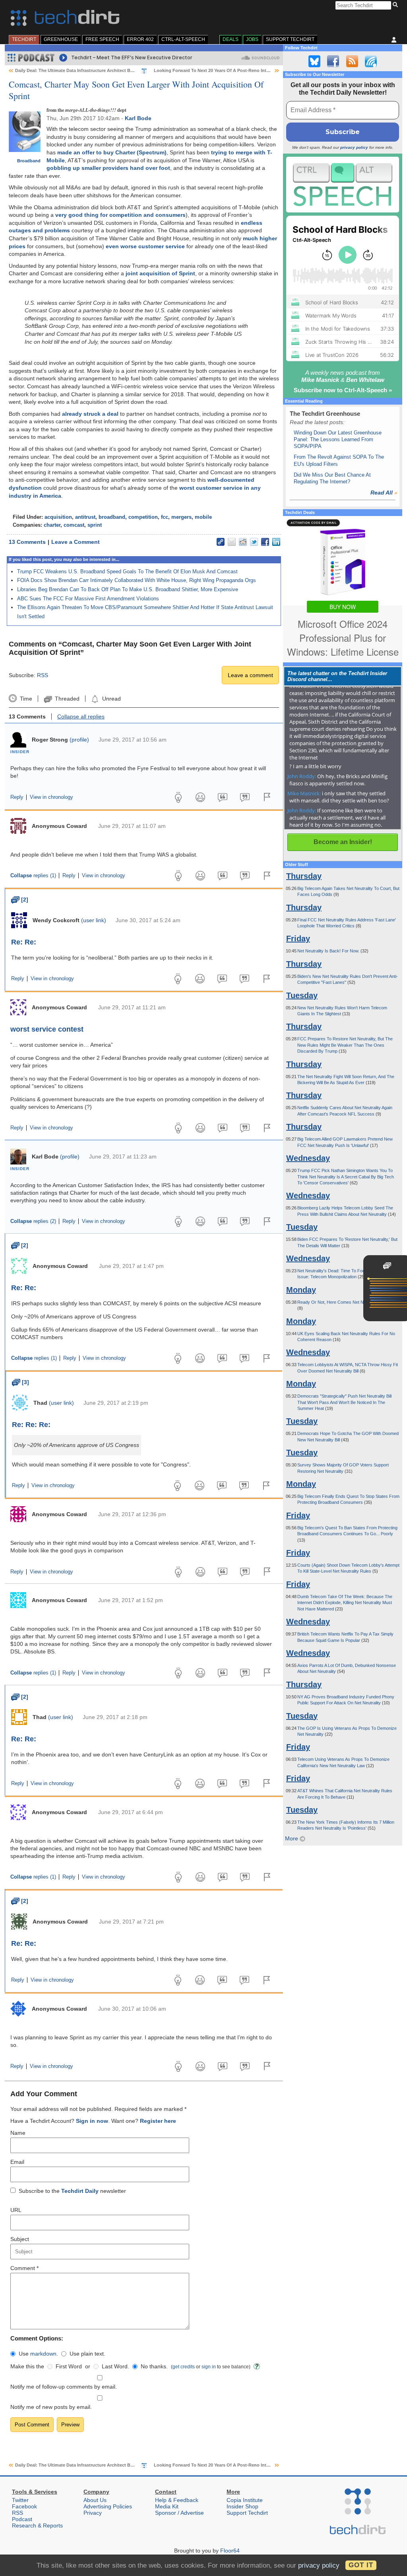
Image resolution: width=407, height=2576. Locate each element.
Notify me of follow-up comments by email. (64, 2387)
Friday (298, 938)
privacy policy (354, 147)
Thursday (304, 876)
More (292, 1838)
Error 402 (140, 39)
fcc (165, 517)
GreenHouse (61, 39)
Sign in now (92, 2121)
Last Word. (115, 2366)
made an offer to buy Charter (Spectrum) (112, 152)
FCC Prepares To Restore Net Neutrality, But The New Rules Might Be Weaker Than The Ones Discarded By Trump (345, 1045)
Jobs (252, 39)
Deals (231, 39)
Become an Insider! (343, 842)
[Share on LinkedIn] (276, 542)
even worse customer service (145, 246)
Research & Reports (37, 2525)
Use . (38, 2354)
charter (52, 525)
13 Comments (27, 542)
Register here (158, 2121)
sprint (95, 525)
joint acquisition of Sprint (160, 273)
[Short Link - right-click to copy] (221, 542)
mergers (181, 517)
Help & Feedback (177, 2500)
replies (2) (33, 1221)
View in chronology (51, 797)
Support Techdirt (290, 39)
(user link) (94, 920)
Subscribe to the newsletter (72, 2191)
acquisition (58, 517)
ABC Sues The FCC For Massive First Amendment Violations (88, 599)
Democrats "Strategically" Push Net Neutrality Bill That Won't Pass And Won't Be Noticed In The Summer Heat (344, 1402)
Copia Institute (245, 2500)
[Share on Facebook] (265, 542)
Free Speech (102, 39)
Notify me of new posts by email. (51, 2407)
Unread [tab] (111, 699)
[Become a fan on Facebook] (333, 61)
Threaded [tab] (67, 699)
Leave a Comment (76, 542)
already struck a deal (90, 414)
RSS (43, 675)
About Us (95, 2500)
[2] (20, 900)
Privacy (93, 2513)
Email (17, 2162)
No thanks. (154, 2366)
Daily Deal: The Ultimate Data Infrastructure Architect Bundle (79, 70)
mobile (203, 517)
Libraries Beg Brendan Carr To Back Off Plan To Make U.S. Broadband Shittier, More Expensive (128, 589)
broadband (112, 517)
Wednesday (308, 1158)
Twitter (20, 2500)
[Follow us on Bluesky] (314, 61)
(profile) (79, 740)
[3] (20, 1382)
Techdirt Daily (80, 2191)
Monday (301, 1290)
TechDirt (24, 39)
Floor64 (230, 2551)
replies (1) (33, 876)
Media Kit (167, 2506)
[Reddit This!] (243, 542)
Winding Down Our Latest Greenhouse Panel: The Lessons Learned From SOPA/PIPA (338, 440)
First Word (69, 2366)
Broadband (29, 161)
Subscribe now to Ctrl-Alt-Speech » (343, 390)
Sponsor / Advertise (179, 2513)
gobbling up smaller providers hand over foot (108, 168)
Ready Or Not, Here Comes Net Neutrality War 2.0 (346, 1302)
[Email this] (232, 542)
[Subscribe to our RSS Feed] (352, 61)
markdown (43, 2354)
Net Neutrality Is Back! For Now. (329, 951)
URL (16, 2210)
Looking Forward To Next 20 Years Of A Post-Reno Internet (215, 70)
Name (18, 2133)
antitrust (85, 517)
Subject (20, 2239)
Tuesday (302, 995)
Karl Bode (138, 118)
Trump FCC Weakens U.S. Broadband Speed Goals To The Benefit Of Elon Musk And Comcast (127, 571)
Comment (24, 2268)
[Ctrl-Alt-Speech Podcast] (343, 184)
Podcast (22, 2519)
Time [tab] (26, 699)
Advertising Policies (108, 2506)
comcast (74, 525)
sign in (209, 2367)
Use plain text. (87, 2354)
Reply (17, 797)
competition (143, 517)
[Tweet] (254, 542)
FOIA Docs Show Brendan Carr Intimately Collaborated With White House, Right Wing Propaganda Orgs (137, 580)
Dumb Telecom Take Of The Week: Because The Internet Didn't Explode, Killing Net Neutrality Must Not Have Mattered (345, 1603)
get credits (184, 2367)
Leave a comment (250, 675)
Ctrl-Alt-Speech (183, 39)
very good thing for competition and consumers (120, 215)
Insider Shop (242, 2506)
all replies (81, 717)
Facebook (24, 2506)
